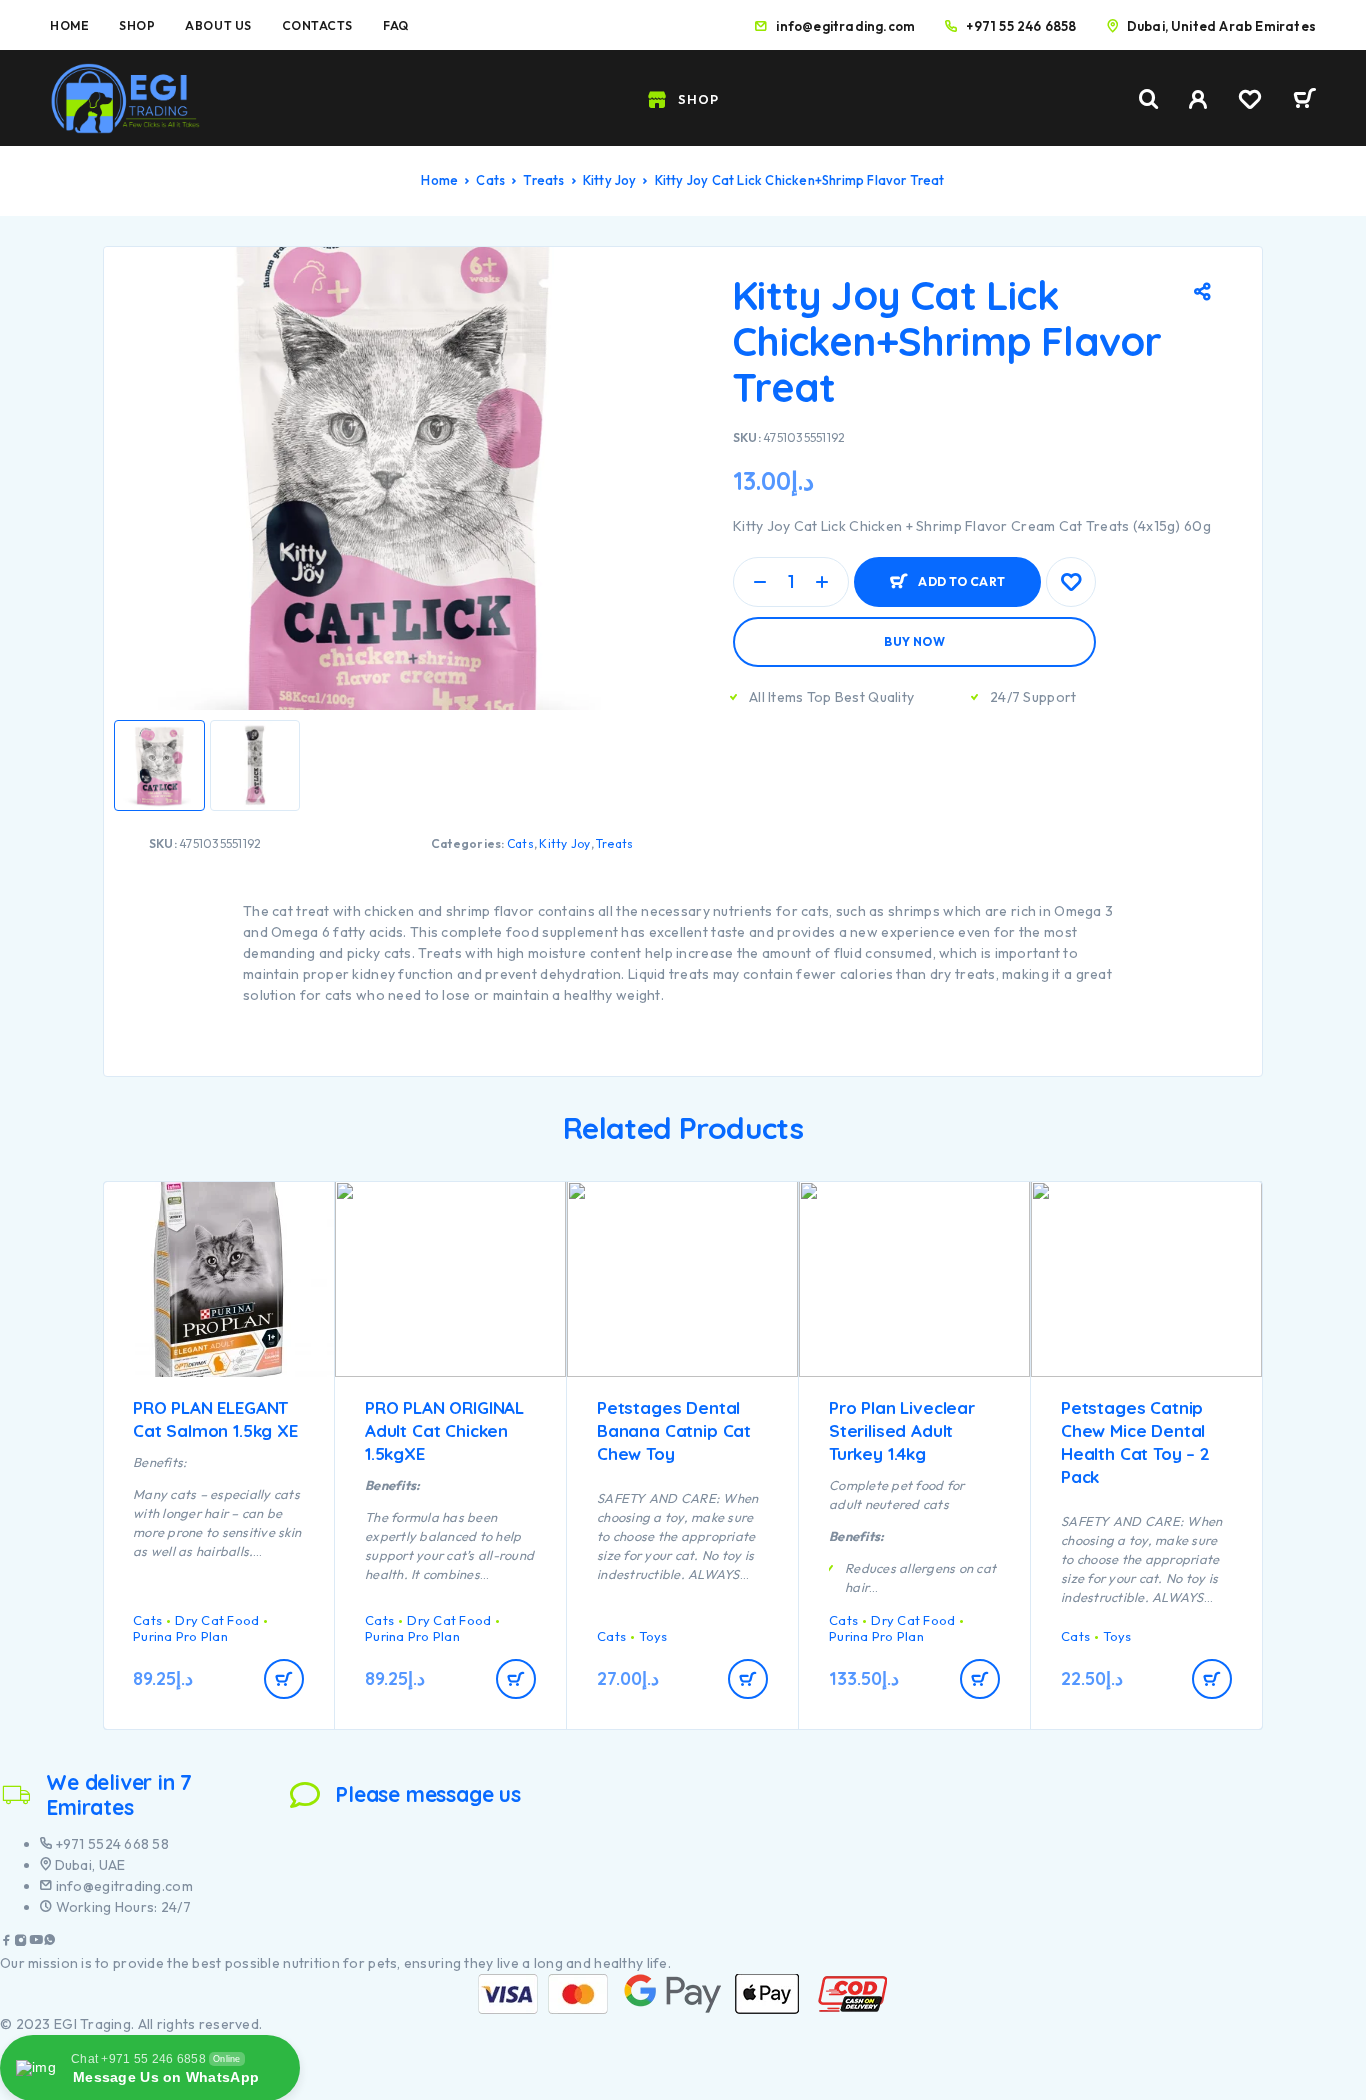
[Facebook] (7, 1942)
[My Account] (1198, 99)
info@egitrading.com (845, 26)
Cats (490, 180)
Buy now (914, 641)
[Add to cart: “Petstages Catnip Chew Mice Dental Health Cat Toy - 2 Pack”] (1212, 1679)
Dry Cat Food (217, 1620)
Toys (653, 1636)
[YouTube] (36, 1942)
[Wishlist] (1250, 102)
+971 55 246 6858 (1021, 26)
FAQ (396, 25)
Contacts (317, 25)
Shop (137, 25)
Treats (543, 180)
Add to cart (961, 573)
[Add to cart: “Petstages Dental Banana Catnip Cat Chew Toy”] (748, 1679)
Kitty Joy (610, 180)
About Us (218, 25)
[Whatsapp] (50, 1942)
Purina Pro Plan (180, 1636)
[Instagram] (21, 1942)
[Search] (1149, 99)
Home (69, 25)
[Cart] (1304, 101)
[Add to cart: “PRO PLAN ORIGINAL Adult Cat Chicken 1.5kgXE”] (516, 1679)
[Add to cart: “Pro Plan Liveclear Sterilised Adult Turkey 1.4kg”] (980, 1679)
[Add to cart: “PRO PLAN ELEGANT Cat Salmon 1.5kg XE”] (284, 1679)
